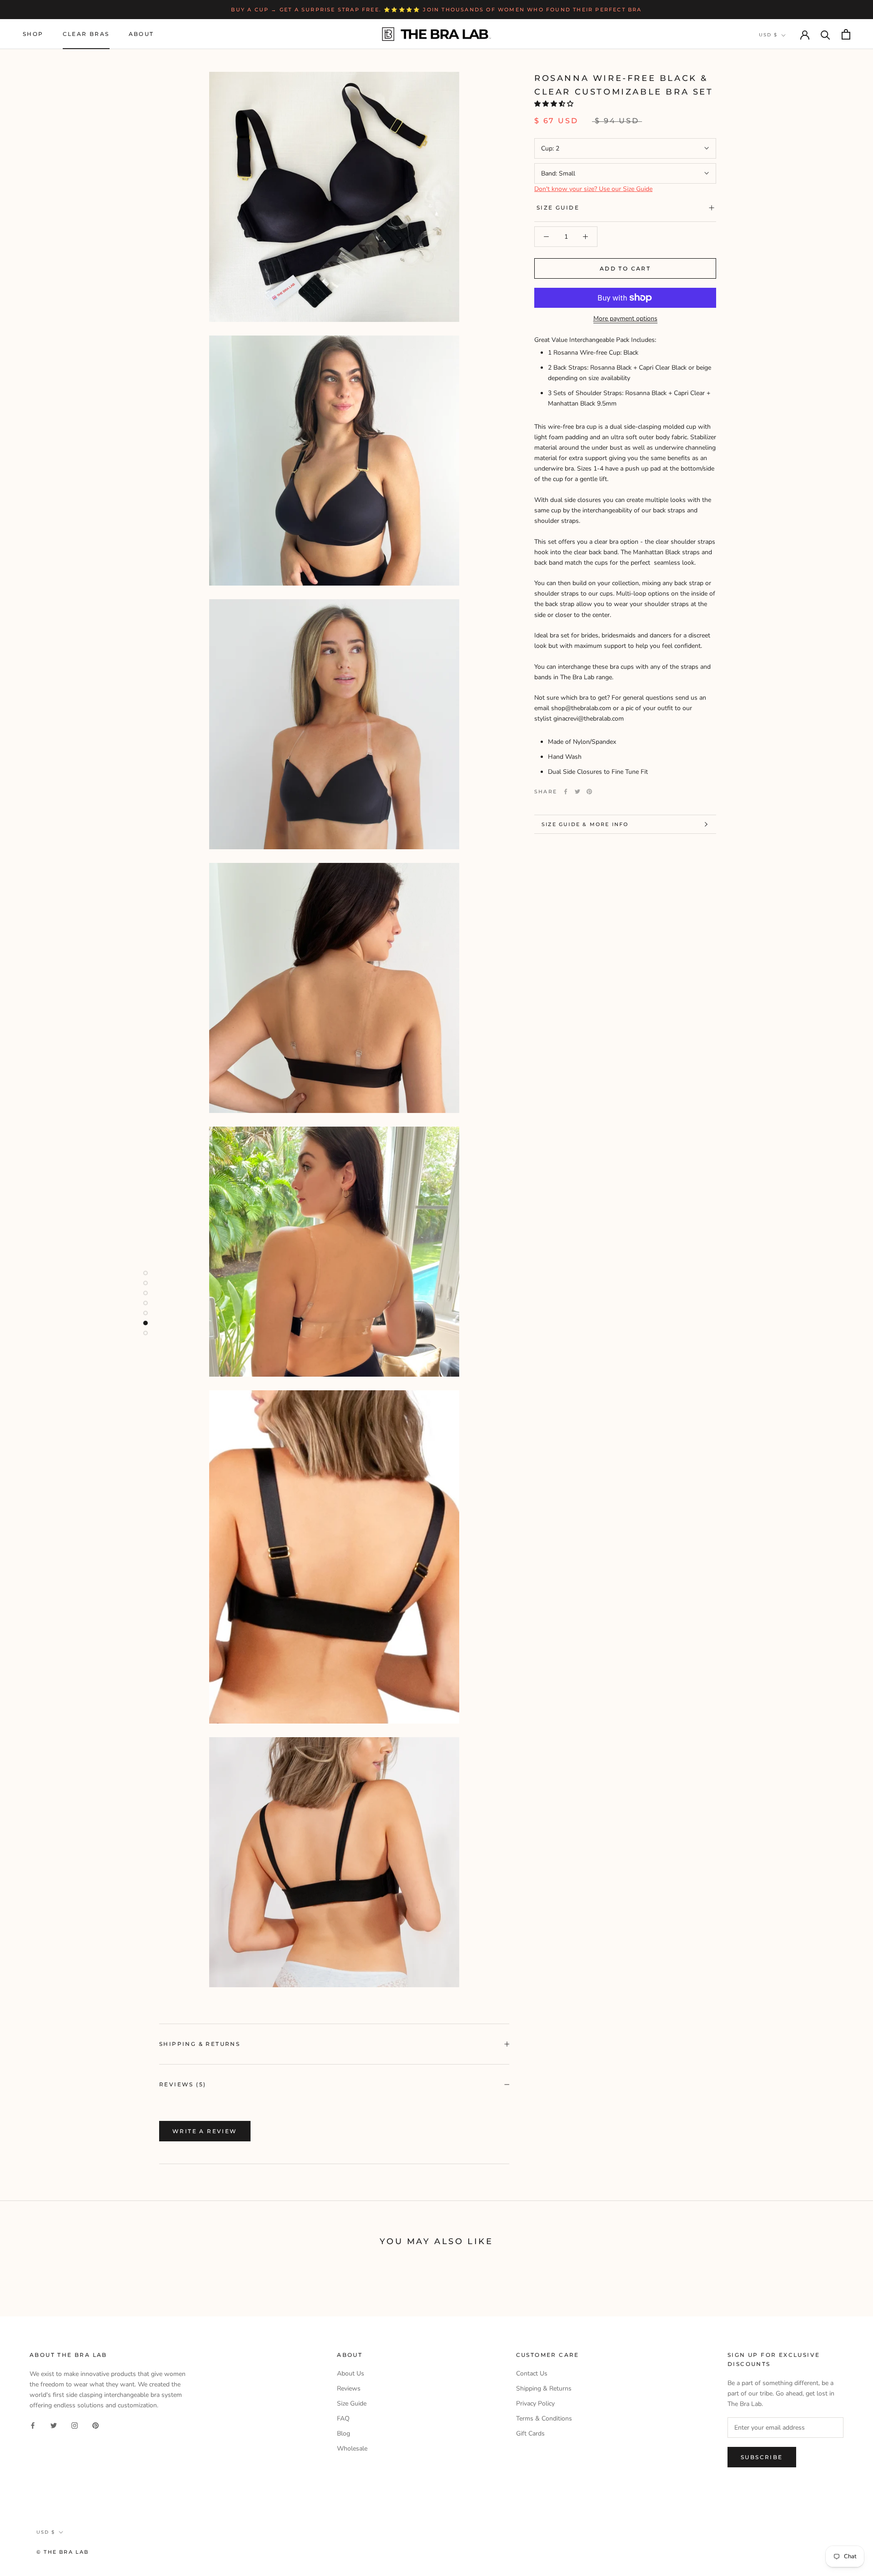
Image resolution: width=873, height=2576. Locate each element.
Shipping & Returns (200, 2044)
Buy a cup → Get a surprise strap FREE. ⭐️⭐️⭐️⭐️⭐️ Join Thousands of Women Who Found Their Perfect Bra (436, 10)
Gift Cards (530, 2433)
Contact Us (532, 2373)
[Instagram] (75, 2425)
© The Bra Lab (63, 2552)
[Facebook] (566, 792)
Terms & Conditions (544, 2418)
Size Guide (558, 208)
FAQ (343, 2418)
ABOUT (141, 34)
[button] (555, 104)
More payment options (625, 318)
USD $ (768, 35)
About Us (351, 2373)
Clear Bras (86, 34)
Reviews (349, 2388)
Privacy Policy (535, 2403)
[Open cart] (846, 34)
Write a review (205, 2131)
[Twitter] (577, 792)
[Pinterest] (589, 792)
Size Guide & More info (585, 824)
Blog (344, 2433)
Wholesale (352, 2448)
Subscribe (762, 2457)
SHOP (33, 34)
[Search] (825, 34)
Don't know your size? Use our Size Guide (593, 189)
